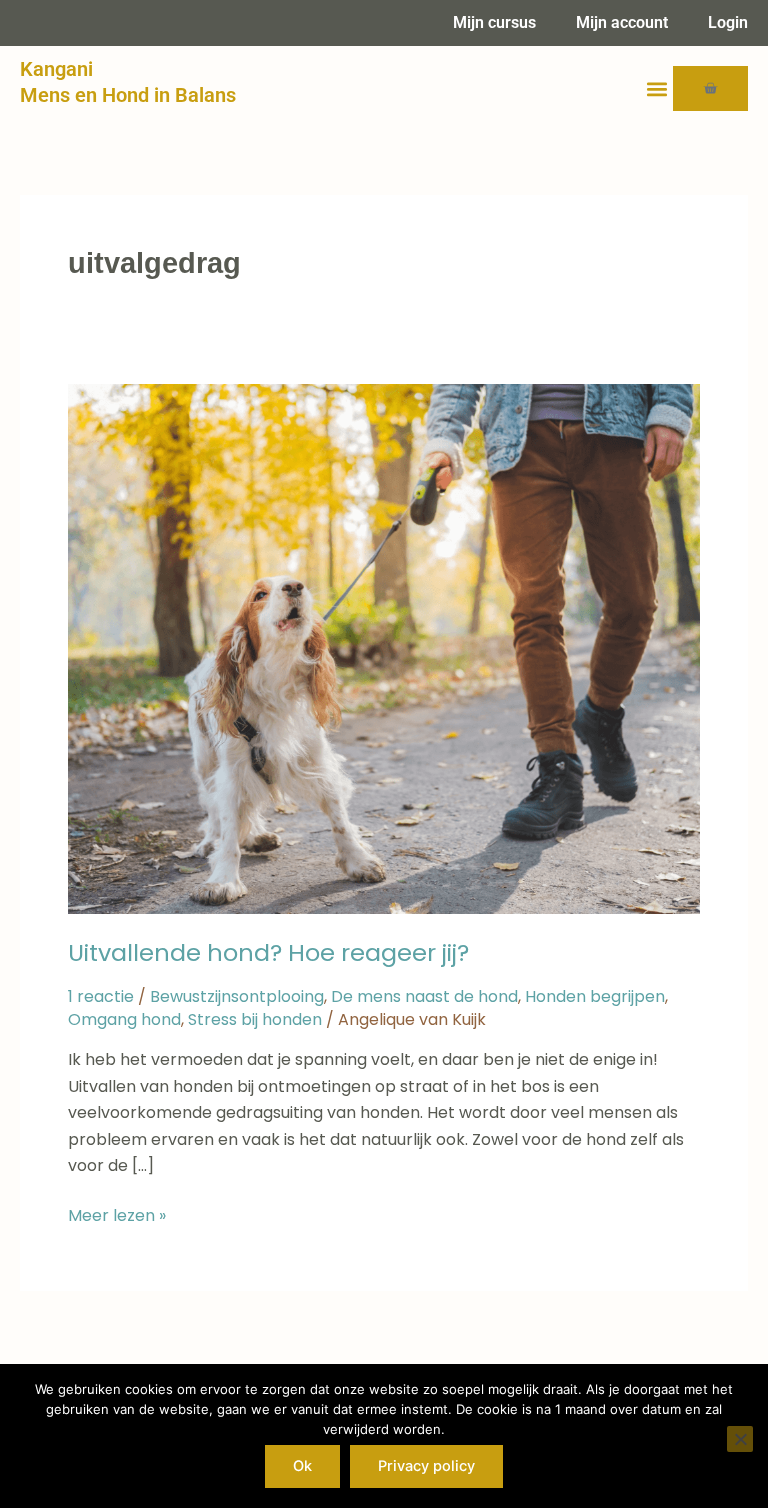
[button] (656, 88)
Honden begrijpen (595, 996)
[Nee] (740, 1439)
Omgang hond (124, 1019)
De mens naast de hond (424, 996)
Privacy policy (426, 1466)
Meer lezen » (117, 1215)
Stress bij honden (255, 1019)
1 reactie (101, 996)
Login (728, 22)
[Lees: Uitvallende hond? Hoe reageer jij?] (384, 647)
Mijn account (622, 22)
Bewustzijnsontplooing (237, 996)
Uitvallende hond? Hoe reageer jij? (268, 952)
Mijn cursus (494, 22)
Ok (302, 1466)
